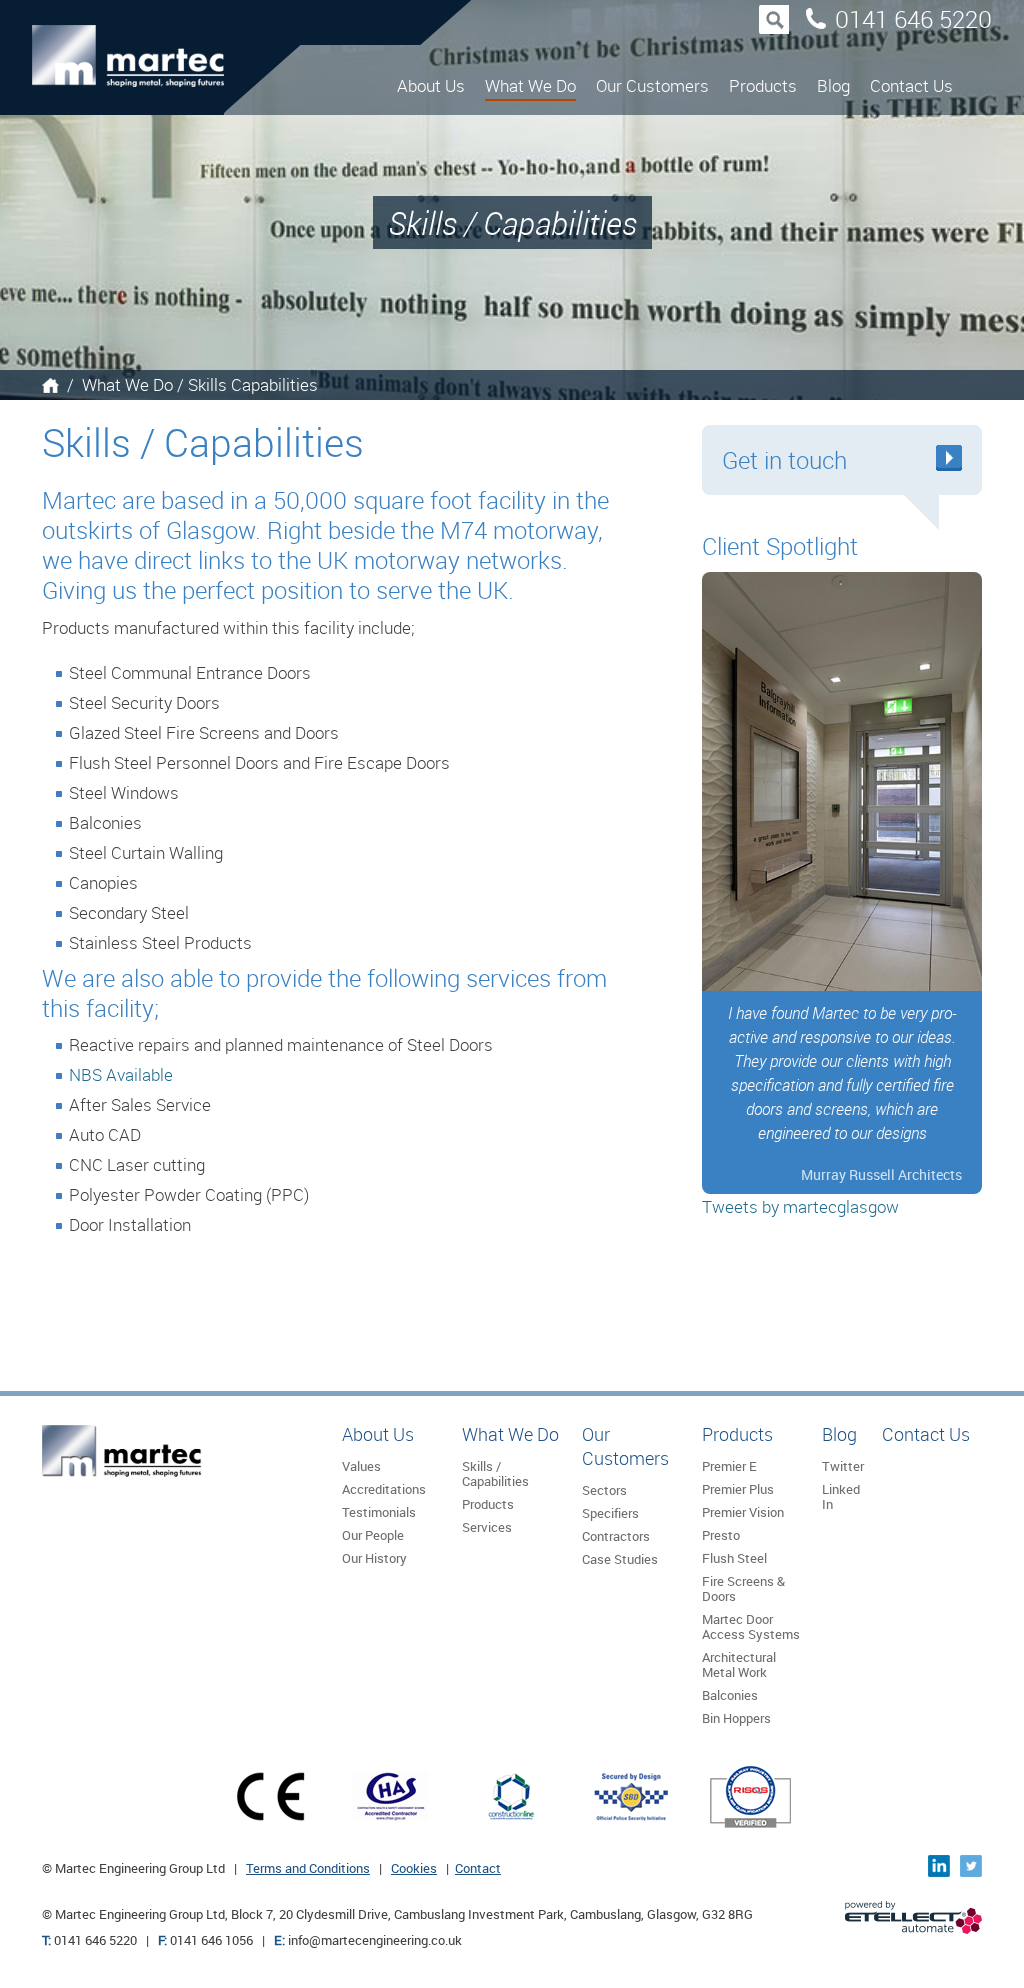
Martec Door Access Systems (751, 1626)
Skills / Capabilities (495, 1473)
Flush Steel (734, 1558)
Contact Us (911, 85)
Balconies (730, 1695)
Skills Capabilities (253, 384)
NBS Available (121, 1074)
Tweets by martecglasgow (800, 1206)
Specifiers (610, 1513)
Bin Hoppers (736, 1718)
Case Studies (620, 1559)
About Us (431, 85)
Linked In (841, 1496)
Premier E (729, 1466)
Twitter (843, 1466)
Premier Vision (743, 1512)
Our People (373, 1535)
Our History (374, 1558)
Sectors (604, 1490)
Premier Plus (738, 1489)
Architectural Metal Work (739, 1664)
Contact (478, 1868)
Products (763, 85)
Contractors (616, 1536)
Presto (721, 1535)
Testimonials (379, 1512)
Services (487, 1527)
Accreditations (384, 1489)
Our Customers (652, 85)
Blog (833, 85)
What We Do (530, 85)
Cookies (414, 1868)
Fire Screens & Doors (743, 1588)
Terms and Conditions (308, 1868)
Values (361, 1466)
